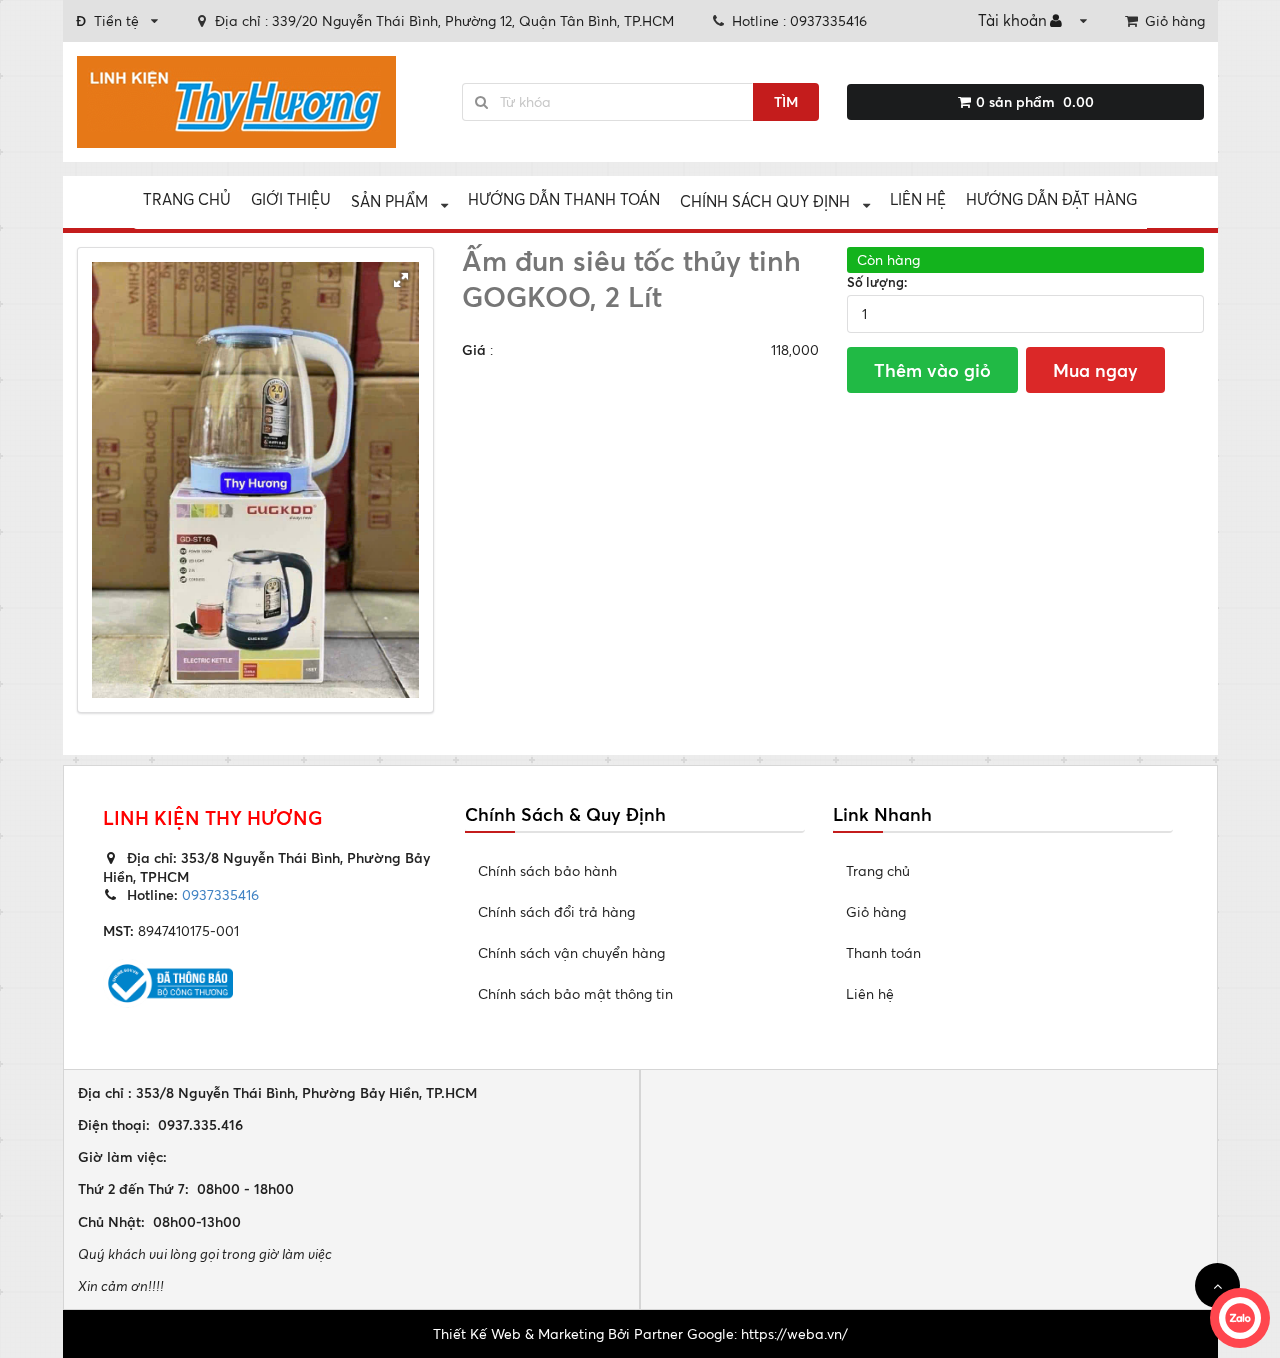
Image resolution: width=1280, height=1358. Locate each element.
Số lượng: (877, 282)
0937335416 (218, 894)
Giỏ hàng (1175, 20)
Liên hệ (918, 199)
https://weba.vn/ (794, 1333)
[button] (401, 280)
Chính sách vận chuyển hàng (571, 952)
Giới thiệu (291, 199)
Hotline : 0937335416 (799, 20)
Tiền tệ (107, 20)
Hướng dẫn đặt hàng (1051, 199)
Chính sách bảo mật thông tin (575, 993)
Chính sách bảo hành (547, 870)
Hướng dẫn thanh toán (564, 199)
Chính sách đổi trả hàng (556, 911)
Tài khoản (1012, 20)
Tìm (786, 101)
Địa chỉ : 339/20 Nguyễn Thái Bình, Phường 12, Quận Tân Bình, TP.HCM (444, 20)
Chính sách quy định (765, 201)
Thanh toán (883, 952)
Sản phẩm (389, 201)
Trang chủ (187, 199)
